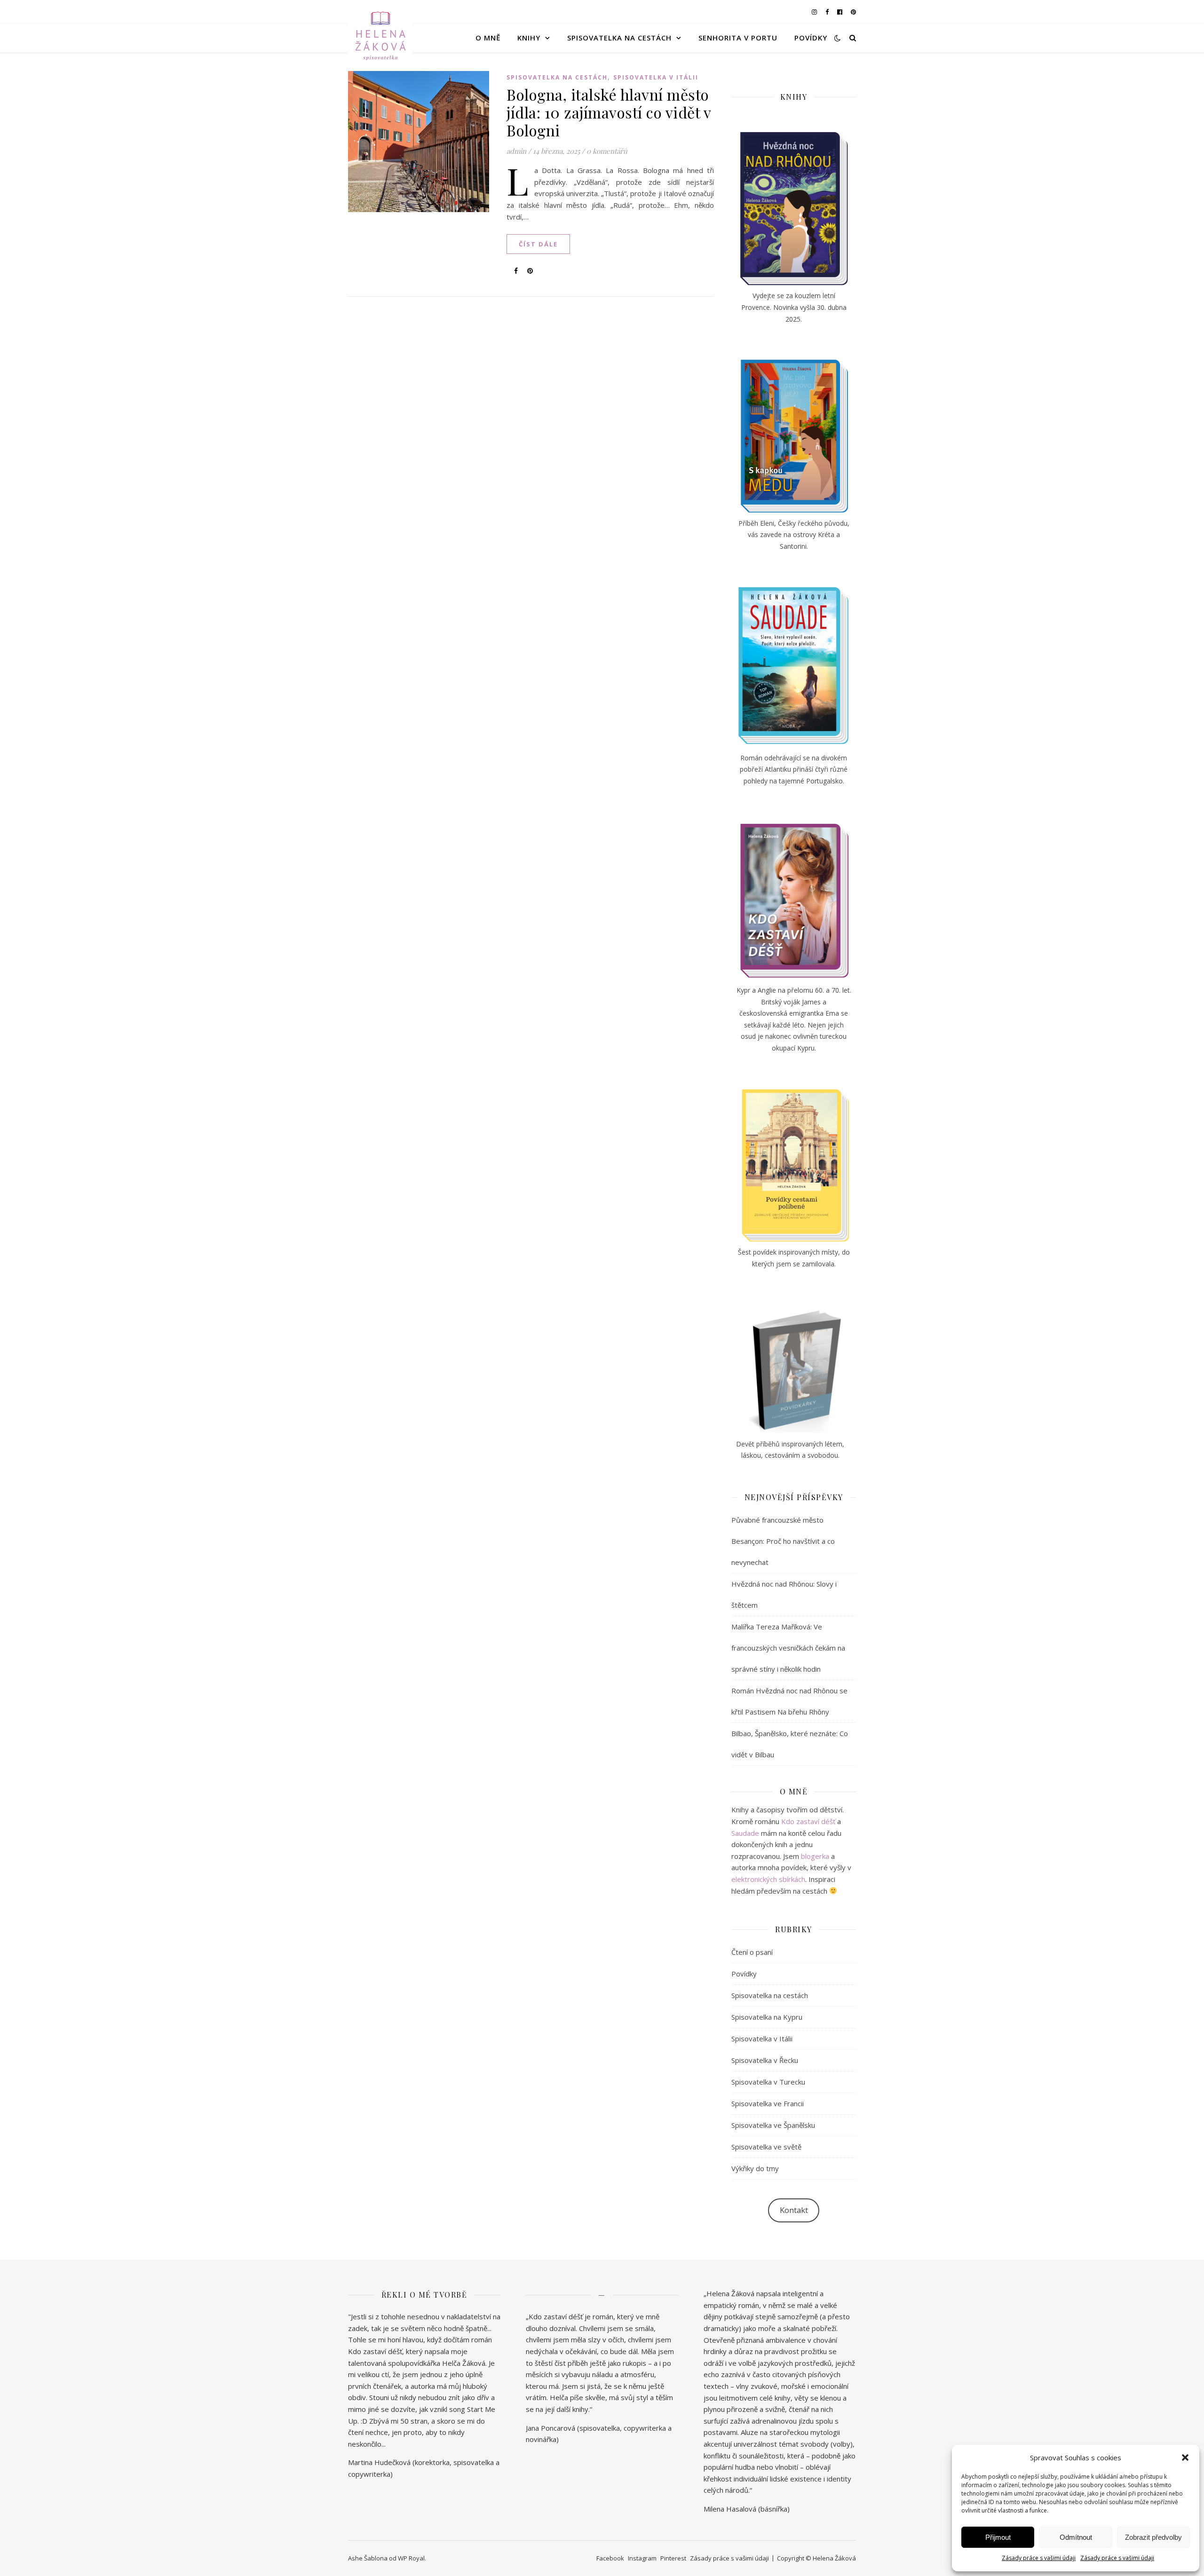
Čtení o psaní (752, 1952)
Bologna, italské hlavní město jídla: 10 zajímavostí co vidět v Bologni (609, 112)
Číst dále (538, 244)
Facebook (610, 2558)
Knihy (529, 38)
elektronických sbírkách (768, 1879)
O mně (488, 38)
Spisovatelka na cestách (619, 38)
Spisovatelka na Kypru (767, 2017)
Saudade (745, 1833)
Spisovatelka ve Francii (768, 2103)
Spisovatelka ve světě (766, 2147)
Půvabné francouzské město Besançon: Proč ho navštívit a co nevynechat (783, 1541)
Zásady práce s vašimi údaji (1039, 2558)
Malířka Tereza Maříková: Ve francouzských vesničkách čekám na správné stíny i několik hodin (788, 1648)
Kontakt (794, 2210)
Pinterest (673, 2558)
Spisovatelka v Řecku (765, 2060)
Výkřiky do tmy (755, 2168)
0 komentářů (607, 151)
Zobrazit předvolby (1153, 2537)
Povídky (811, 38)
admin (516, 151)
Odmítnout (1076, 2537)
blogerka (815, 1856)
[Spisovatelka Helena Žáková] (380, 38)
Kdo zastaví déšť (808, 1821)
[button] (1185, 2457)
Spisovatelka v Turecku (768, 2082)
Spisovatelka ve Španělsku (773, 2125)
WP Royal (411, 2558)
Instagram (642, 2558)
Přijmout (998, 2537)
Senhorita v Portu (738, 38)
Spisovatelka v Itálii (656, 77)
